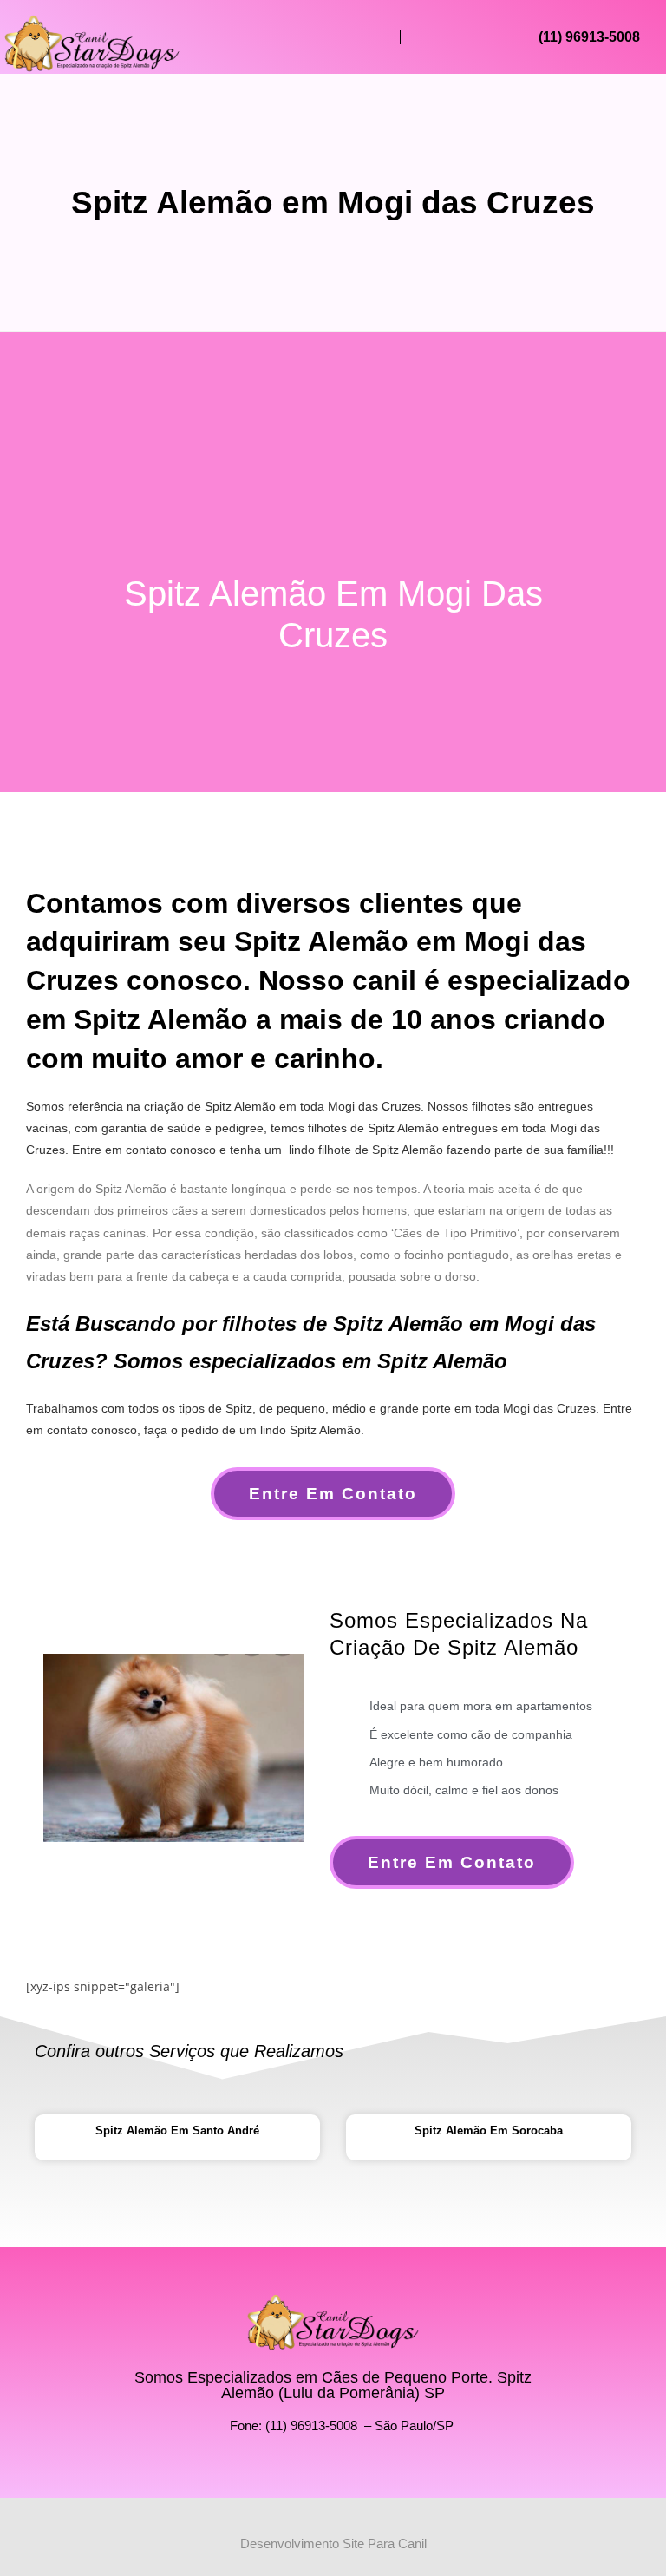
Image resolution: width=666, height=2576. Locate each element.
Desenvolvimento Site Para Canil (333, 2543)
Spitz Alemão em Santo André (177, 2130)
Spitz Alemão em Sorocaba (489, 2130)
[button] (375, 37)
